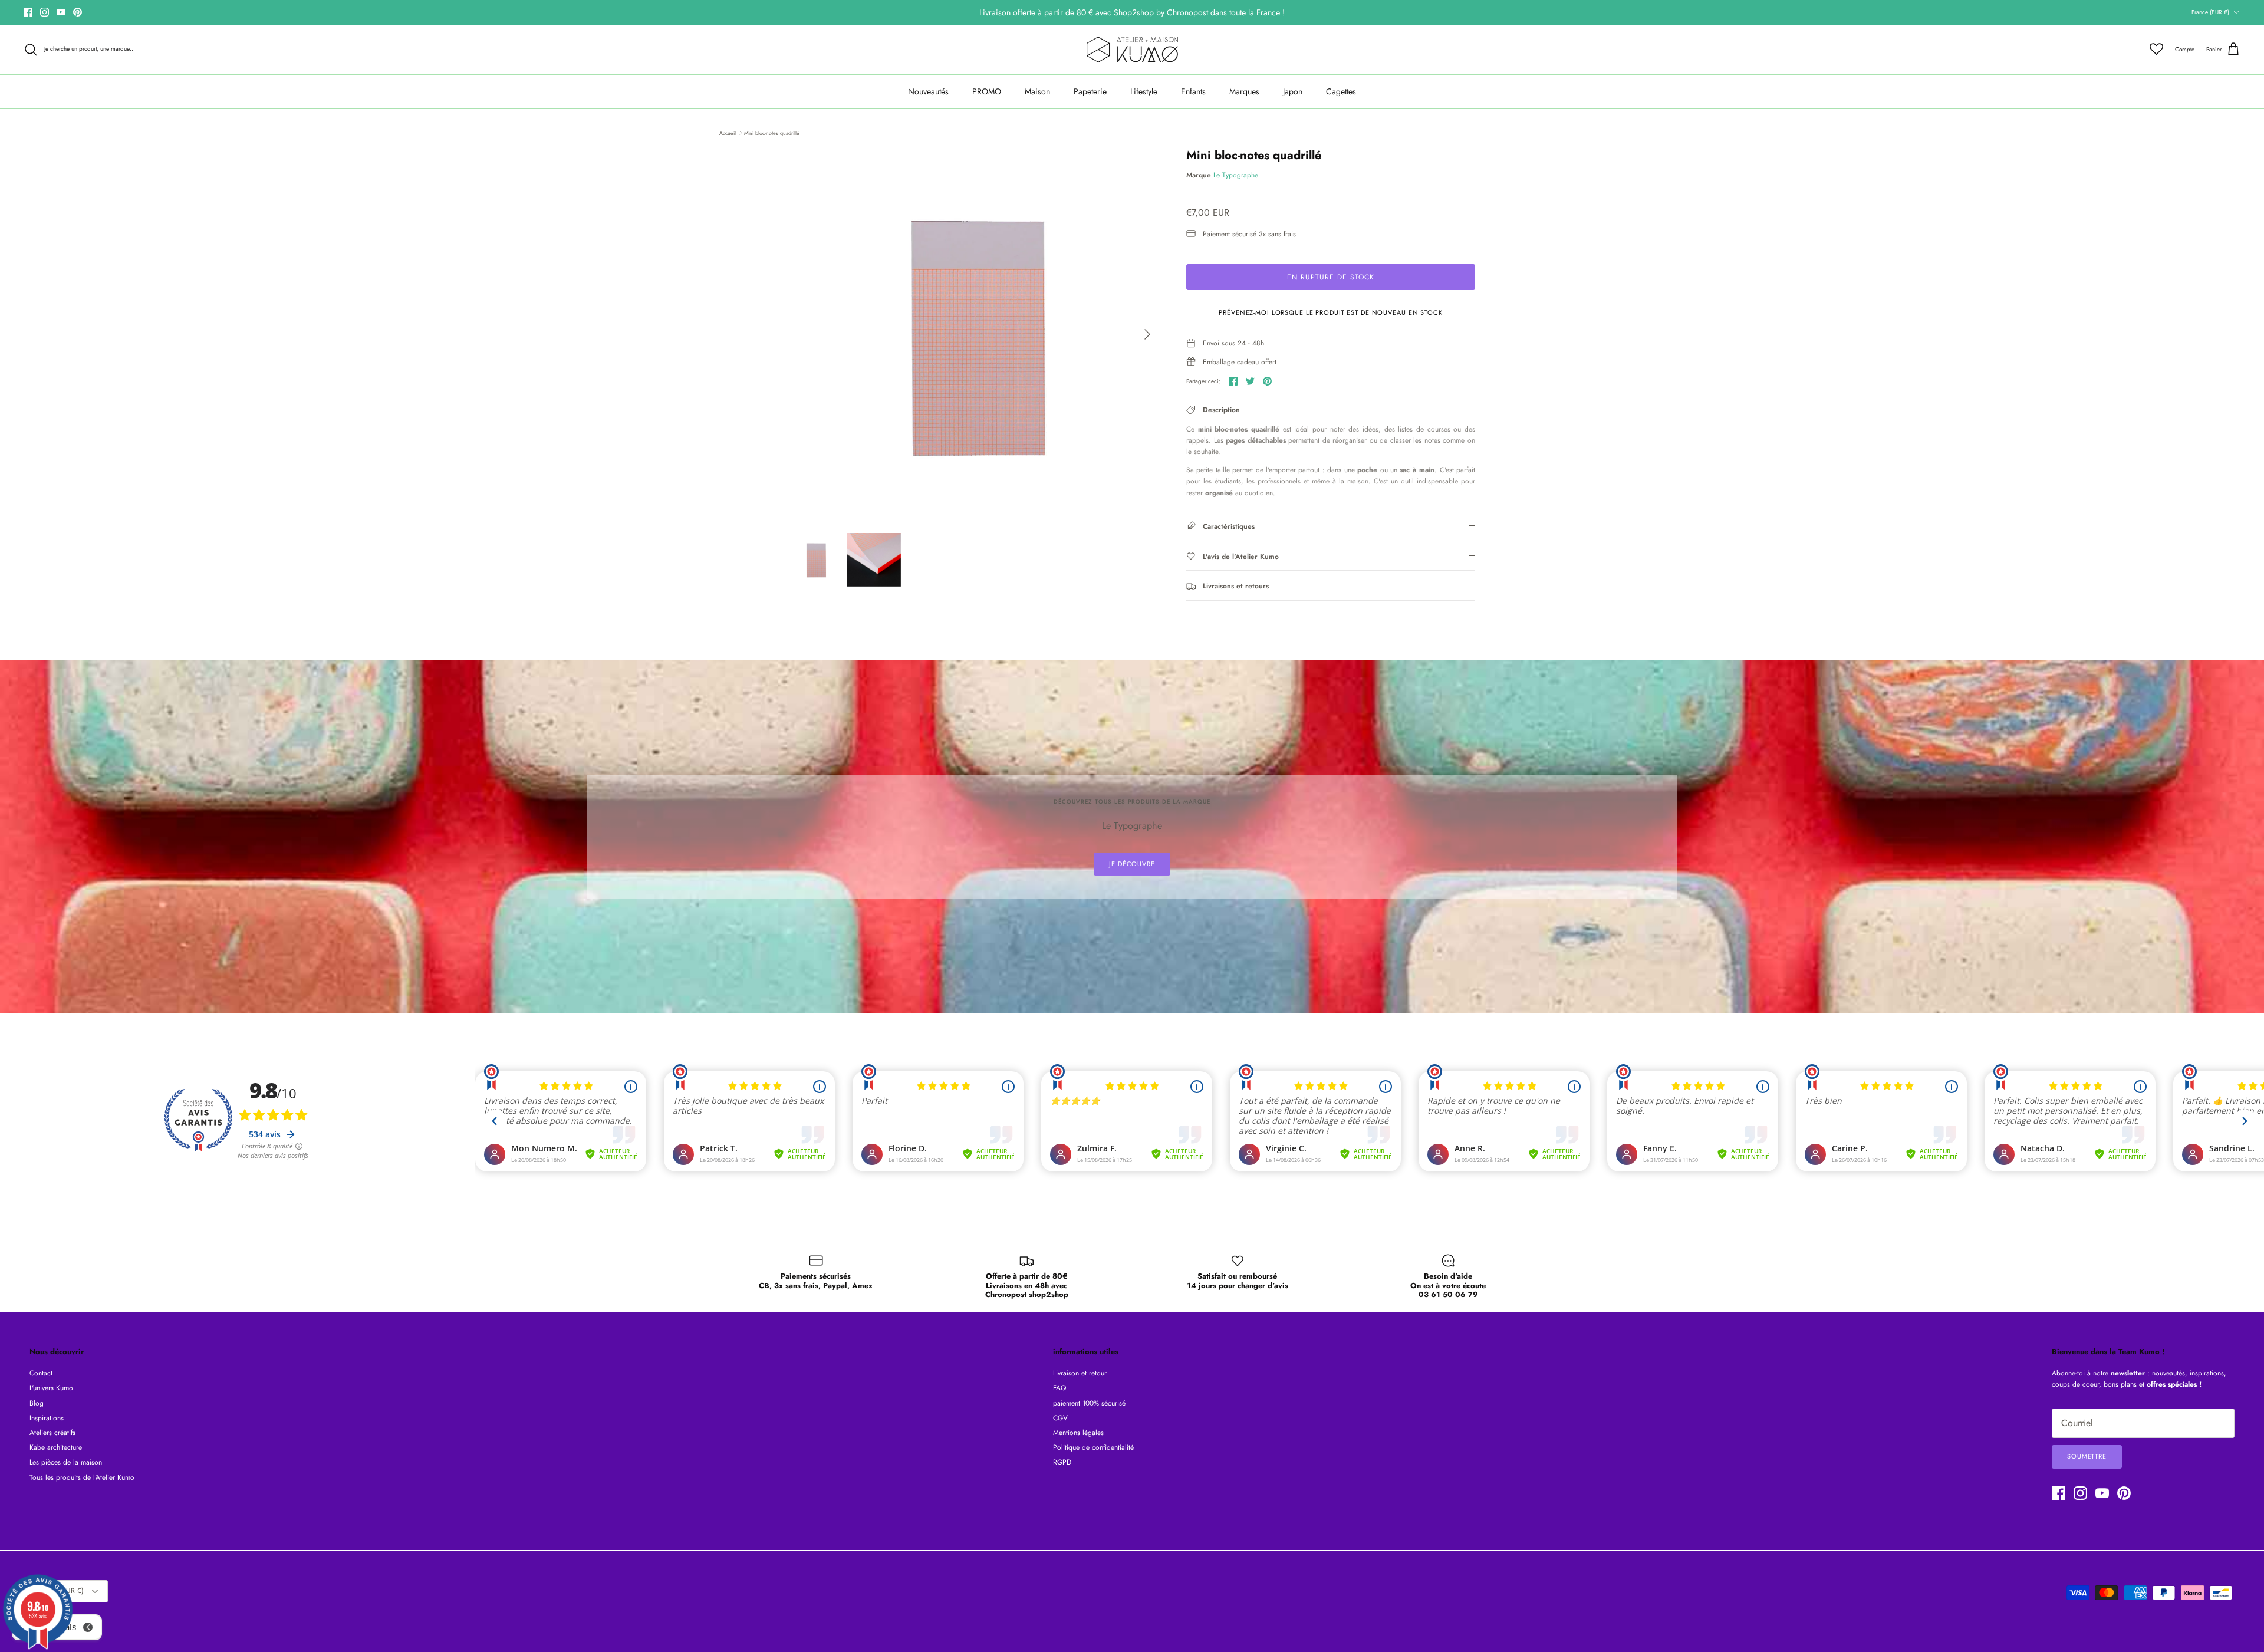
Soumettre (2087, 1456)
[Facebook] (28, 12)
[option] (975, 334)
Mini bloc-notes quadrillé (772, 132)
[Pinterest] (78, 12)
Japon (1293, 91)
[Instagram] (45, 12)
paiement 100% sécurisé (1089, 1403)
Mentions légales (1078, 1433)
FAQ (1059, 1388)
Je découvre (1132, 864)
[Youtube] (61, 12)
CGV (1060, 1418)
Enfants (1193, 91)
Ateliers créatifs (52, 1433)
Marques (1244, 91)
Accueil (728, 132)
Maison (1037, 91)
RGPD (1062, 1462)
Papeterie (1090, 91)
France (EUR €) (2210, 12)
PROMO (987, 91)
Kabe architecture (56, 1447)
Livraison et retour (1080, 1373)
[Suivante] (1147, 334)
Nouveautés (928, 91)
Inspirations (47, 1418)
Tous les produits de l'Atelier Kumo (82, 1477)
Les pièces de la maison (66, 1462)
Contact (41, 1373)
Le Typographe (1236, 175)
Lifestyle (1144, 91)
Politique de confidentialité (1093, 1447)
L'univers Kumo (51, 1388)
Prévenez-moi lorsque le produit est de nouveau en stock (1330, 312)
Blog (37, 1403)
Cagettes (1341, 91)
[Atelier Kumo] (1132, 50)
